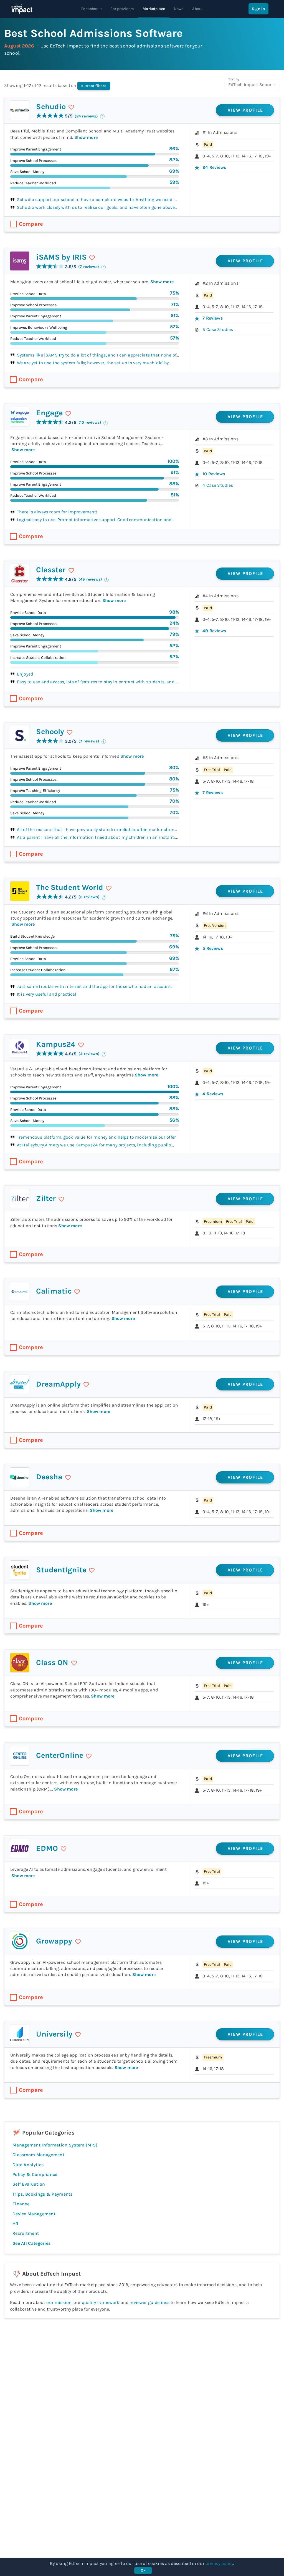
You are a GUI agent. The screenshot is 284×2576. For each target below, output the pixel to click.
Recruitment (26, 2233)
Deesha (49, 1477)
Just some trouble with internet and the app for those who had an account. (94, 986)
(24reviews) (86, 116)
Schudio (51, 107)
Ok (143, 2570)
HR (16, 2224)
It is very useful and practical (47, 994)
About (197, 9)
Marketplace (154, 9)
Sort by (234, 79)
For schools (92, 9)
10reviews (214, 474)
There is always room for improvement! (57, 512)
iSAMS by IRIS (61, 257)
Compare (31, 224)
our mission (59, 2302)
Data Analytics (28, 2165)
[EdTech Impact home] (22, 9)
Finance (21, 2204)
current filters (94, 86)
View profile (246, 110)
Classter (51, 570)
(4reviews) (89, 1054)
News (179, 9)
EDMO (47, 1848)
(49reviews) (90, 579)
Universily (54, 2034)
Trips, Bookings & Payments (43, 2194)
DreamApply (58, 1384)
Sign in (258, 9)
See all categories (31, 2243)
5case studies (218, 329)
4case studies (218, 485)
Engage (49, 413)
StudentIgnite (61, 1570)
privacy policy (219, 2563)
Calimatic (54, 1291)
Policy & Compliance (35, 2174)
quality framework (101, 2302)
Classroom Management (38, 2155)
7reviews (212, 318)
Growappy (54, 1941)
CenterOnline (60, 1755)
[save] (71, 107)
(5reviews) (89, 897)
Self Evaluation (29, 2184)
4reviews (213, 1094)
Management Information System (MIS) (55, 2145)
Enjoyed (25, 674)
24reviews (214, 167)
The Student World (70, 887)
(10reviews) (90, 422)
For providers (122, 9)
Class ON (52, 1663)
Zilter (46, 1198)
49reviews (214, 631)
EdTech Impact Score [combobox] (250, 85)
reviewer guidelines (149, 2302)
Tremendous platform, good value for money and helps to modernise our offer (96, 1137)
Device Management (34, 2214)
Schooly (50, 732)
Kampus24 (56, 1044)
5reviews (213, 948)
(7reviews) (89, 267)
